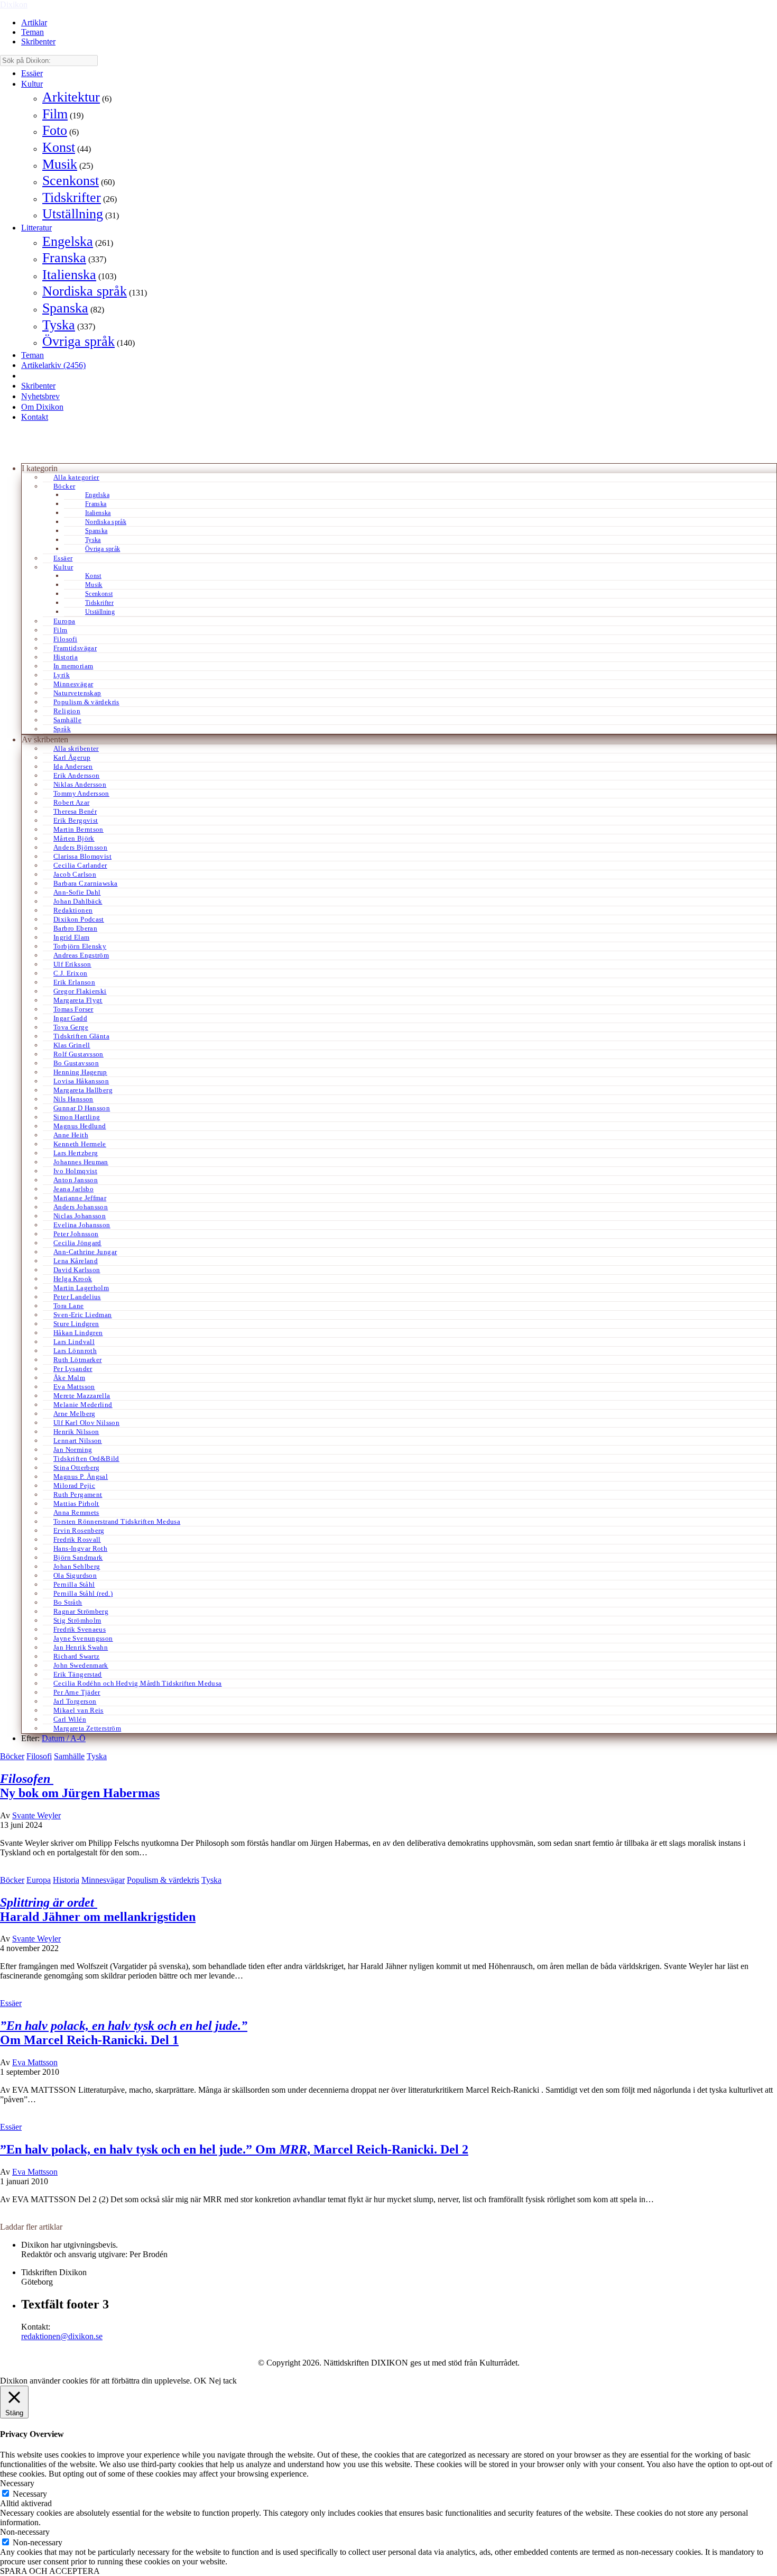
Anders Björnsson (80, 847)
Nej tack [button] (223, 2381)
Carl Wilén (70, 1719)
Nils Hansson (73, 1099)
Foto (55, 130)
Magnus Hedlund (80, 1126)
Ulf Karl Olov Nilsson (86, 1423)
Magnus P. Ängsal (81, 1476)
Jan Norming (73, 1450)
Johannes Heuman (81, 1162)
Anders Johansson (81, 1207)
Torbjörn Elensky (80, 946)
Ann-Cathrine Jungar (85, 1252)
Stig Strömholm (77, 1620)
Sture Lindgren (76, 1324)
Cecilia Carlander (80, 865)
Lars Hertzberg (76, 1153)
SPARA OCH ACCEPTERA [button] (50, 2571)
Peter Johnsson (76, 1234)
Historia (66, 657)
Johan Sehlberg (77, 1566)
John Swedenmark (81, 1665)
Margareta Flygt (78, 1000)
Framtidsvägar (75, 648)
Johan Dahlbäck (78, 901)
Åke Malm (69, 1378)
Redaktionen (73, 910)
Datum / (56, 1738)
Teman (33, 32)
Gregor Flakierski (80, 991)
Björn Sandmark (78, 1557)
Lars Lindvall (74, 1342)
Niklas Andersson (80, 784)
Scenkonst (71, 181)
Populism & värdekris (86, 702)
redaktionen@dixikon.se (62, 2336)
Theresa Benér (75, 811)
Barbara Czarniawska (85, 883)
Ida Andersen (73, 766)
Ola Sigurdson (75, 1575)
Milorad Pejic (74, 1485)
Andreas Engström (81, 955)
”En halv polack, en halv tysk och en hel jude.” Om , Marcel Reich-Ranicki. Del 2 (234, 2149)
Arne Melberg (75, 1414)
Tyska (59, 325)
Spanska (65, 308)
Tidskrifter (72, 197)
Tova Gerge (71, 1027)
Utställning (73, 214)
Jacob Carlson (75, 874)
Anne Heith (71, 1135)
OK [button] (200, 2381)
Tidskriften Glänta (81, 1036)
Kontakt (35, 417)
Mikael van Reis (78, 1710)
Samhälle (67, 720)
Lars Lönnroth (75, 1351)
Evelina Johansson (82, 1225)
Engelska (68, 241)
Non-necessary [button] (25, 2532)
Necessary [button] (17, 2483)
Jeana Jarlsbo (73, 1189)
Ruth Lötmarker (77, 1360)
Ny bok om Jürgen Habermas (80, 1786)
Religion (67, 711)
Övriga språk (78, 341)
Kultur (32, 84)
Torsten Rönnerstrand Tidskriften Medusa (117, 1521)
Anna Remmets (76, 1512)
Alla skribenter (76, 748)
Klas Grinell (72, 1045)
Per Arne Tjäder (77, 1692)
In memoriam (73, 666)
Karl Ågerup (72, 757)
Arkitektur (71, 97)
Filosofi (65, 639)
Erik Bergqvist (76, 820)
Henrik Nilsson (76, 1432)
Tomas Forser (73, 1009)
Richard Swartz (76, 1656)
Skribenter (38, 42)
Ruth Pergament (78, 1494)
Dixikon (14, 4)
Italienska (69, 275)
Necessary (30, 2494)
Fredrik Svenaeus (80, 1629)
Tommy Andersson (81, 793)
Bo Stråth (68, 1602)
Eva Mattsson (74, 1387)
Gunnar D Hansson (82, 1108)
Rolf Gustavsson (78, 1054)
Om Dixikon (42, 407)
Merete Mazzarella (82, 1396)
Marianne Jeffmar (80, 1198)
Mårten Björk (74, 838)
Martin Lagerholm (81, 1288)
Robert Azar (71, 802)
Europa (64, 621)
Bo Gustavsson (76, 1063)
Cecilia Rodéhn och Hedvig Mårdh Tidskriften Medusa (138, 1683)
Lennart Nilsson (78, 1441)
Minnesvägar (73, 684)
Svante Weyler (36, 1815)
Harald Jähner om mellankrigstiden (98, 1910)
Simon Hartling (77, 1117)
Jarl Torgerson (75, 1701)
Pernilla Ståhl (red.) (83, 1593)
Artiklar (34, 22)
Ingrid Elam (71, 937)
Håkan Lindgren (78, 1333)
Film (55, 114)
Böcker (64, 486)
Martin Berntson (78, 829)
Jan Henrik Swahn (81, 1647)
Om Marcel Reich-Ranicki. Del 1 (124, 2033)
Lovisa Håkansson (81, 1081)
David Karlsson (77, 1270)
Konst (59, 147)
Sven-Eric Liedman (83, 1315)
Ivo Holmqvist (75, 1171)
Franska (64, 258)
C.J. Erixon (70, 973)
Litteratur (36, 228)
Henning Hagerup (80, 1072)
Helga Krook (73, 1279)
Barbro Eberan (75, 928)
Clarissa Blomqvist (82, 856)
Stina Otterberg (77, 1468)
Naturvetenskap (77, 693)
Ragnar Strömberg (81, 1611)
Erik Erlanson (74, 982)
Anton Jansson (76, 1180)
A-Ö (78, 1738)
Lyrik (62, 675)
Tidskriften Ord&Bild (86, 1459)
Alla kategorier (76, 477)
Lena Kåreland (76, 1261)
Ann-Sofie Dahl (77, 892)
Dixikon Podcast (79, 919)
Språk (62, 729)
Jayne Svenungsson (83, 1638)
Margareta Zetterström (87, 1728)
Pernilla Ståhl (74, 1584)
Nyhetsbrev (40, 396)
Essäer (32, 73)
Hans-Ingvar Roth (80, 1548)
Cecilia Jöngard (77, 1243)
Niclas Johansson (80, 1216)
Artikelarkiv (53, 365)
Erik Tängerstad (78, 1674)
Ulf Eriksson (72, 964)
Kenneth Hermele (80, 1144)
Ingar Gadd (70, 1018)
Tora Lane (69, 1306)
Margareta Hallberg (83, 1090)
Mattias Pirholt (76, 1503)
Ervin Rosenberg (79, 1530)
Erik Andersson (76, 775)
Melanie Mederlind (83, 1405)
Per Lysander (73, 1369)
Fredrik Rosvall (77, 1539)
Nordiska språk (85, 291)
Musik (60, 164)
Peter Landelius (77, 1297)
